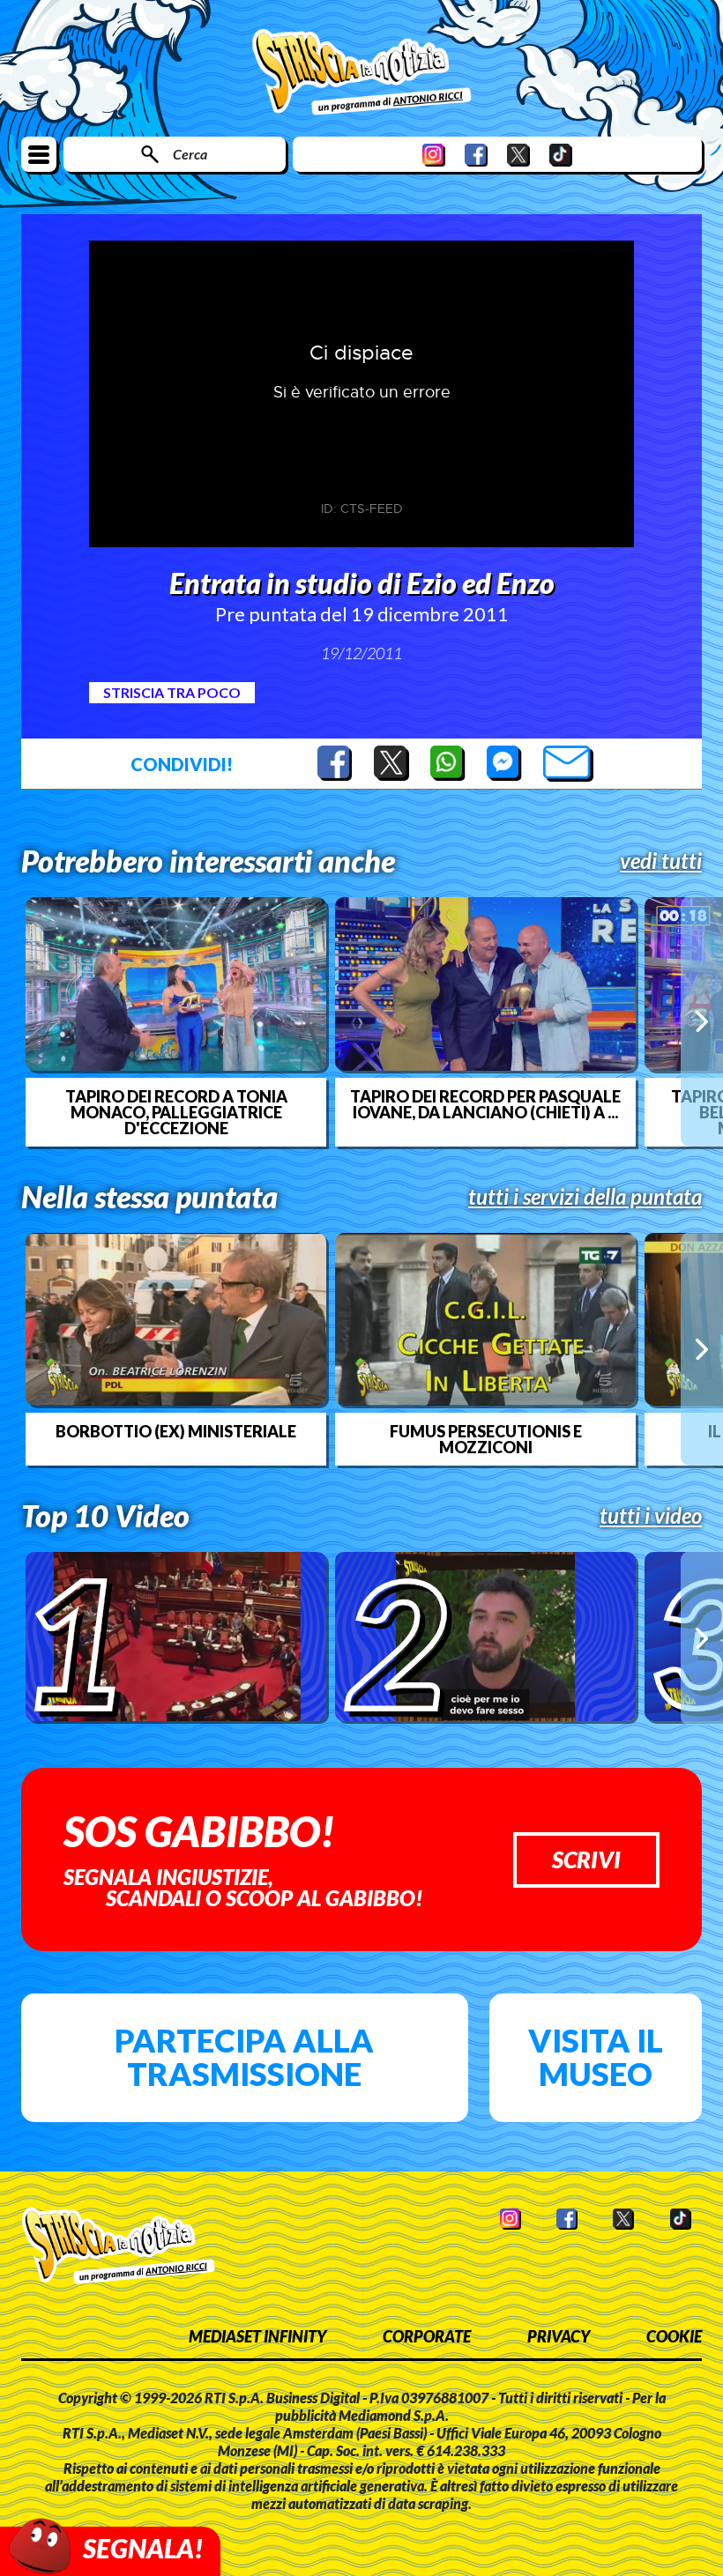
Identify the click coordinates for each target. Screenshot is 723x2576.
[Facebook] (476, 155)
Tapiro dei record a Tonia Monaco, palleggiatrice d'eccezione (176, 1112)
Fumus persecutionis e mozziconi (486, 1439)
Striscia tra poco (172, 692)
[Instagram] (434, 155)
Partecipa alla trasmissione (244, 2057)
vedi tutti (661, 861)
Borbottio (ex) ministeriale (176, 1431)
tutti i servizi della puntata (585, 1197)
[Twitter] (518, 155)
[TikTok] (561, 155)
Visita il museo (596, 2057)
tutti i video (651, 1516)
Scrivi (586, 1860)
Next (702, 1021)
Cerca (190, 154)
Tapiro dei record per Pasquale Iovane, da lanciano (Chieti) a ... (485, 1104)
